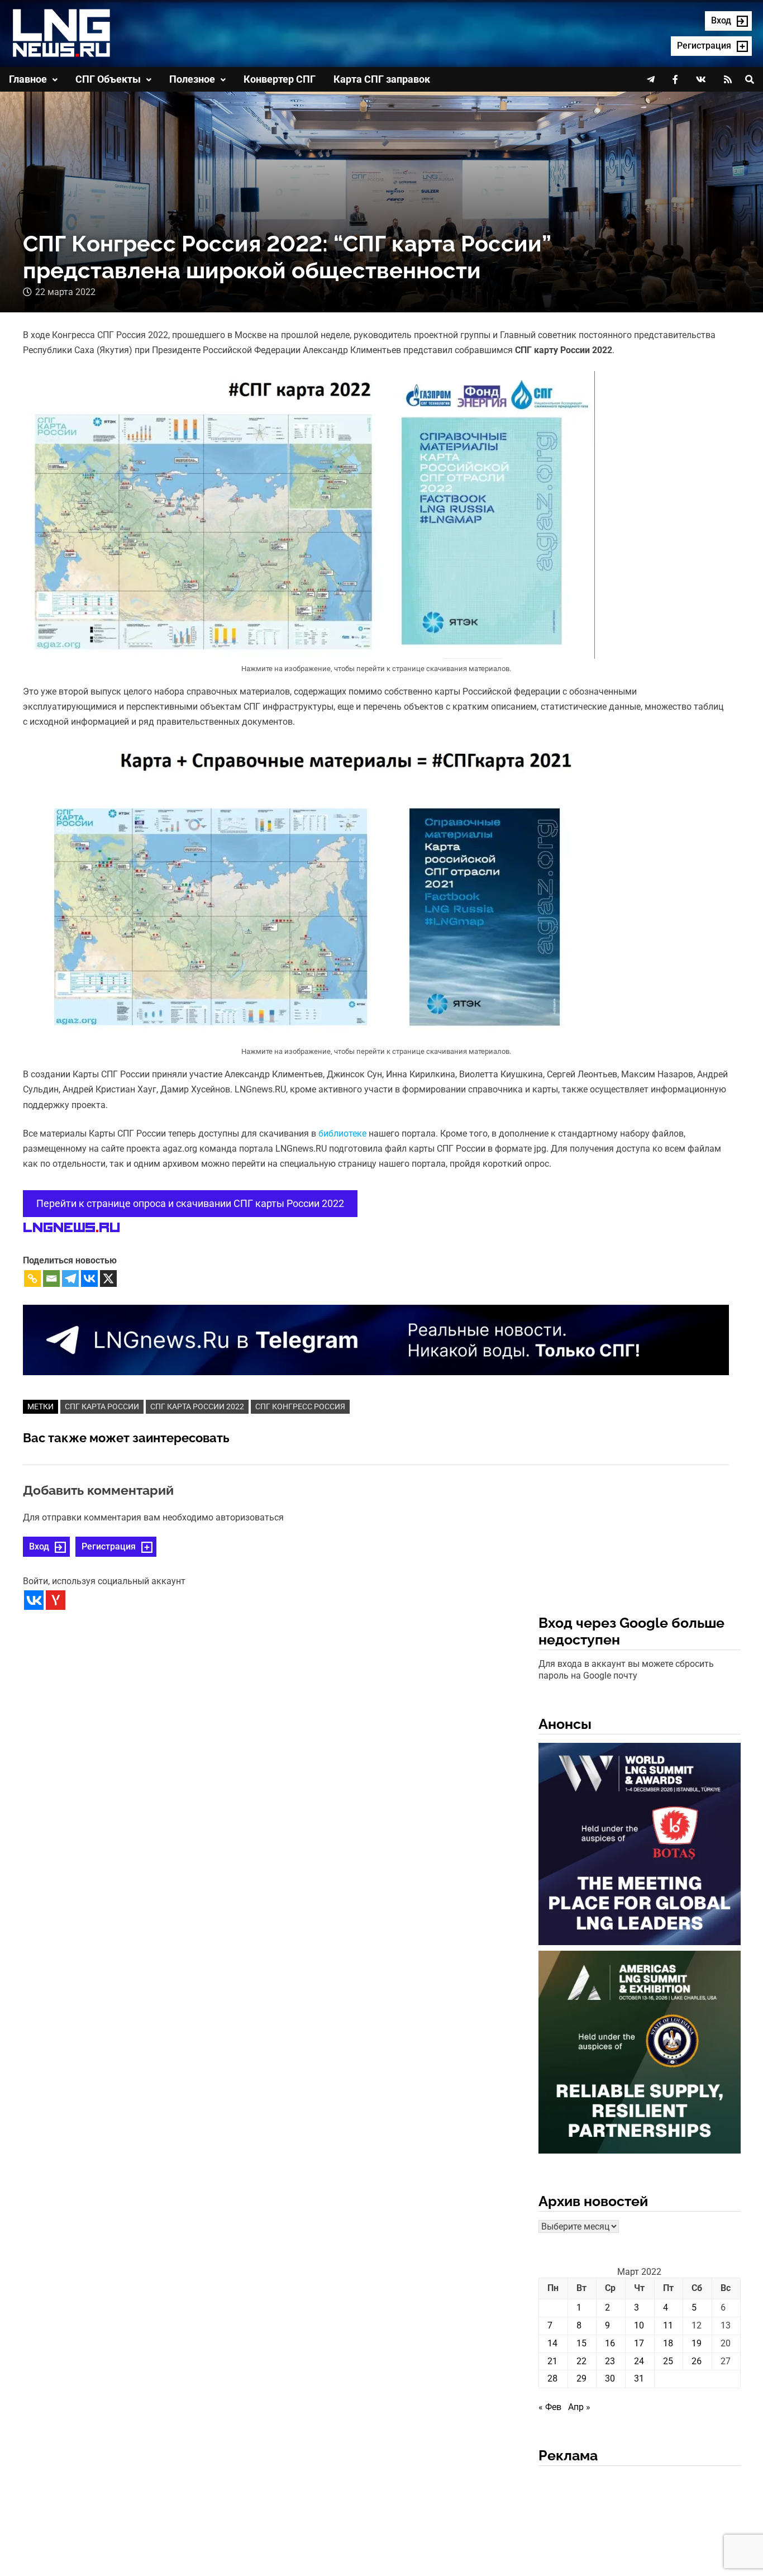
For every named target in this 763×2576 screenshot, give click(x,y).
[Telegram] (70, 1279)
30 (610, 2378)
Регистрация (109, 1546)
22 (581, 2361)
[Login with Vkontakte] (34, 1600)
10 (639, 2325)
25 (668, 2361)
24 (639, 2361)
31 (639, 2378)
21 (552, 2361)
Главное (28, 79)
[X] (108, 1279)
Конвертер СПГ (280, 79)
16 (610, 2343)
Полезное (192, 79)
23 (610, 2361)
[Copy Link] (32, 1279)
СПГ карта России (102, 1406)
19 (697, 2343)
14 (552, 2343)
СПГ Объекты (108, 79)
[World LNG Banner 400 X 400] (640, 1846)
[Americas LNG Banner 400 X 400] (640, 2054)
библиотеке (344, 1133)
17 (639, 2343)
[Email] (51, 1279)
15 (581, 2343)
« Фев (550, 2407)
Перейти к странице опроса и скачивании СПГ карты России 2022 (190, 1203)
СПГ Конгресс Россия (300, 1406)
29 (581, 2378)
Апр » (579, 2407)
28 (552, 2378)
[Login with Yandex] (56, 1600)
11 (668, 2325)
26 (697, 2361)
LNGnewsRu (71, 1228)
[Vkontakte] (89, 1279)
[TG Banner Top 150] (376, 1339)
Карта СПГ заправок (382, 79)
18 (668, 2343)
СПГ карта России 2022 (197, 1406)
